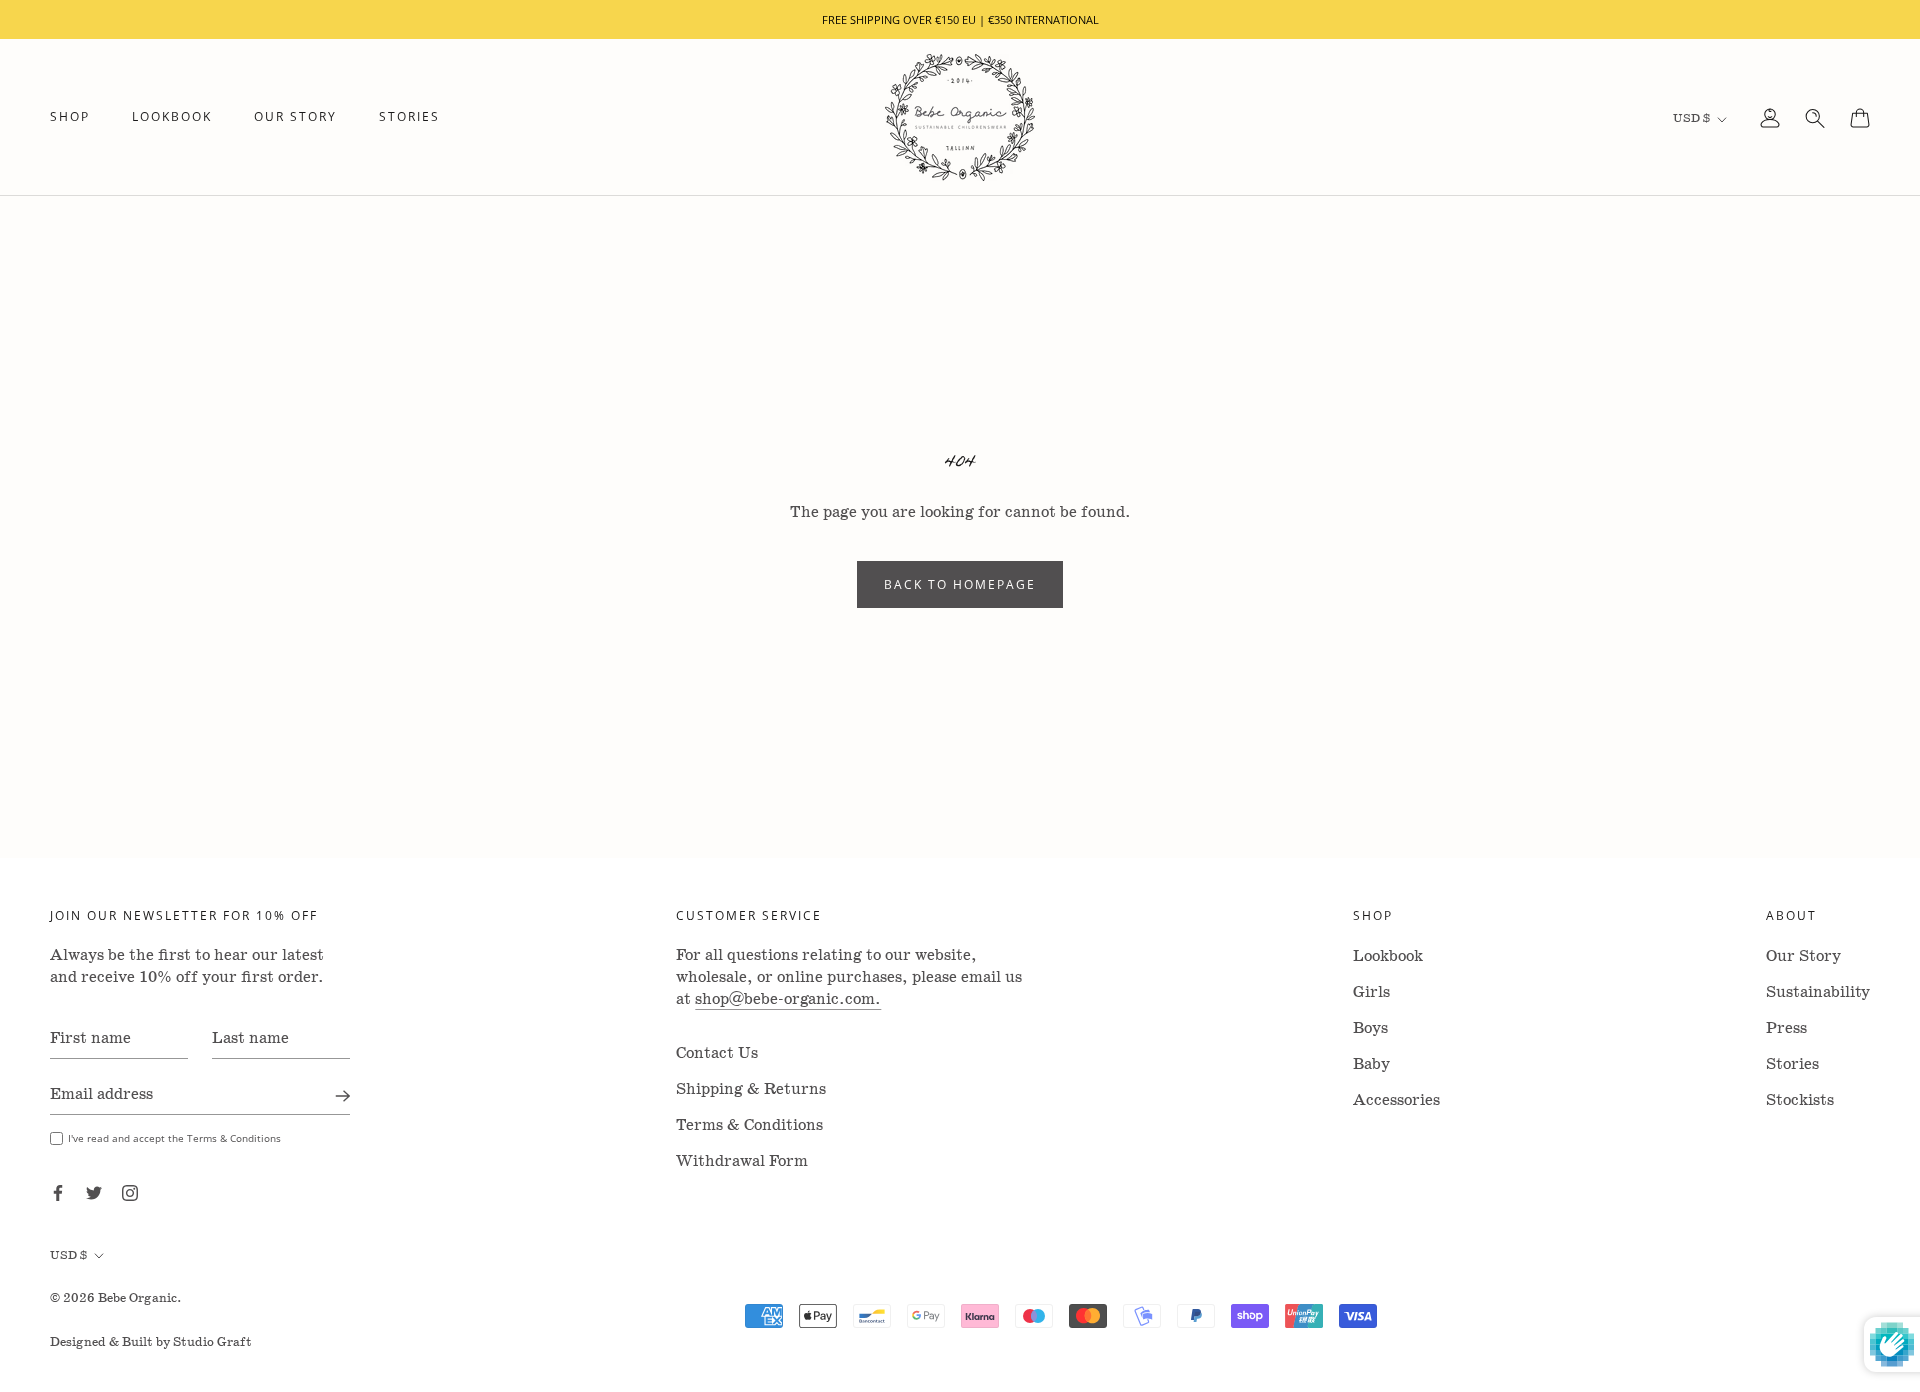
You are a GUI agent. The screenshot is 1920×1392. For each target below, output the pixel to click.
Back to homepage (960, 584)
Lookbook (172, 117)
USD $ (1691, 118)
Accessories (1396, 1100)
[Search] (1815, 118)
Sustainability (1818, 992)
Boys (1370, 1028)
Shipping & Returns (751, 1089)
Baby (1371, 1064)
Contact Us (717, 1053)
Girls (1371, 992)
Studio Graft (212, 1342)
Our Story (295, 117)
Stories (409, 117)
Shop (70, 117)
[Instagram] (130, 1192)
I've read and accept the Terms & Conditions (174, 1138)
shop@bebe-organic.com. (788, 999)
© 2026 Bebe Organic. (116, 1298)
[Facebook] (58, 1192)
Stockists (1800, 1100)
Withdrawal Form (742, 1161)
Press (1786, 1028)
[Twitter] (94, 1192)
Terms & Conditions (749, 1125)
